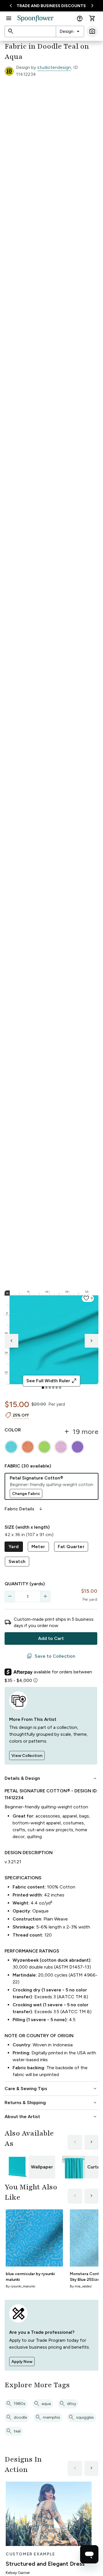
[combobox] (70, 31)
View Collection (27, 1756)
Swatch (17, 1561)
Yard (14, 1547)
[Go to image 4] (53, 1388)
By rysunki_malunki (20, 2286)
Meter (38, 1547)
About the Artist (51, 2117)
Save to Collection (51, 1656)
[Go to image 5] (57, 1388)
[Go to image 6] (60, 1388)
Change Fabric (26, 1494)
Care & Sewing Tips (51, 2089)
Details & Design (51, 1778)
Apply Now (22, 2362)
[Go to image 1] (43, 1388)
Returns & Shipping (51, 2103)
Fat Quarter (71, 1547)
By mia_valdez (81, 2286)
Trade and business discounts (51, 6)
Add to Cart (51, 1638)
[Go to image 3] (50, 1388)
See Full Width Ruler (52, 1381)
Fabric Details (24, 1509)
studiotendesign (54, 67)
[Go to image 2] (46, 1388)
